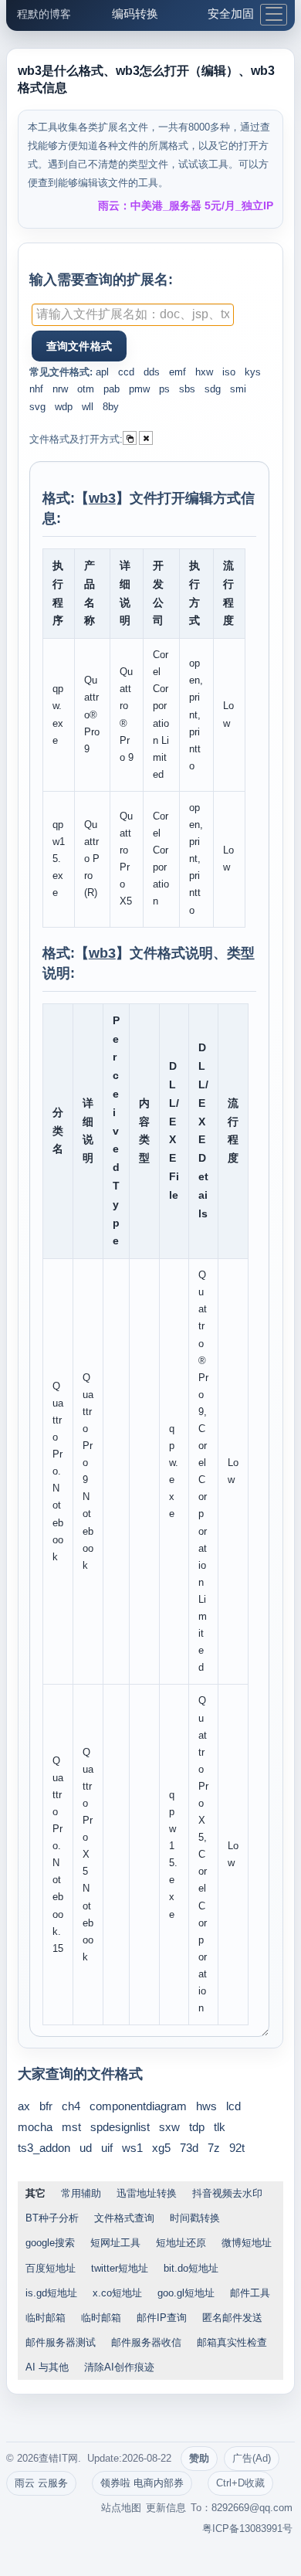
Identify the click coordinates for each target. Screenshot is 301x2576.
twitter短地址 (120, 2268)
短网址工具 (115, 2243)
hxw (204, 372)
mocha (35, 2127)
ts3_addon (44, 2148)
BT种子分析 (52, 2218)
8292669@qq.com (252, 2508)
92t (237, 2148)
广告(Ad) (252, 2458)
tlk (220, 2127)
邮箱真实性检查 (232, 2342)
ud (86, 2148)
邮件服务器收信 (146, 2342)
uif (107, 2148)
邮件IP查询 (162, 2318)
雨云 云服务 (41, 2483)
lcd (233, 2106)
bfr (46, 2106)
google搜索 (50, 2243)
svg (37, 407)
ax (24, 2106)
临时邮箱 (46, 2318)
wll (88, 407)
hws (206, 2106)
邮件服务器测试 (61, 2342)
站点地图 (121, 2508)
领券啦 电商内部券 (142, 2483)
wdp (64, 407)
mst (71, 2127)
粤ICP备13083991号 (247, 2528)
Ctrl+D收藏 (240, 2483)
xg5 (161, 2148)
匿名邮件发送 (232, 2318)
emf (178, 372)
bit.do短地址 (191, 2268)
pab (112, 389)
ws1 (132, 2148)
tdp (197, 2127)
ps (164, 389)
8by (111, 407)
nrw (60, 389)
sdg (213, 389)
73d (189, 2148)
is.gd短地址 (51, 2293)
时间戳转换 (195, 2218)
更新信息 (166, 2508)
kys (253, 372)
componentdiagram (138, 2106)
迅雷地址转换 (147, 2193)
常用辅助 (81, 2193)
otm (86, 389)
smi (238, 389)
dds (152, 372)
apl (102, 372)
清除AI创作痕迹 (119, 2367)
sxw (169, 2127)
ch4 (71, 2106)
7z (214, 2148)
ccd (126, 372)
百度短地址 (51, 2268)
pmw (139, 389)
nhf (36, 389)
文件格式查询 (124, 2218)
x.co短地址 (117, 2293)
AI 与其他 (47, 2367)
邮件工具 (250, 2293)
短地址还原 (181, 2243)
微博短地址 (247, 2243)
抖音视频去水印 (227, 2193)
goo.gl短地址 (186, 2293)
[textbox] (133, 315)
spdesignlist (120, 2127)
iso (229, 372)
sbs (187, 389)
